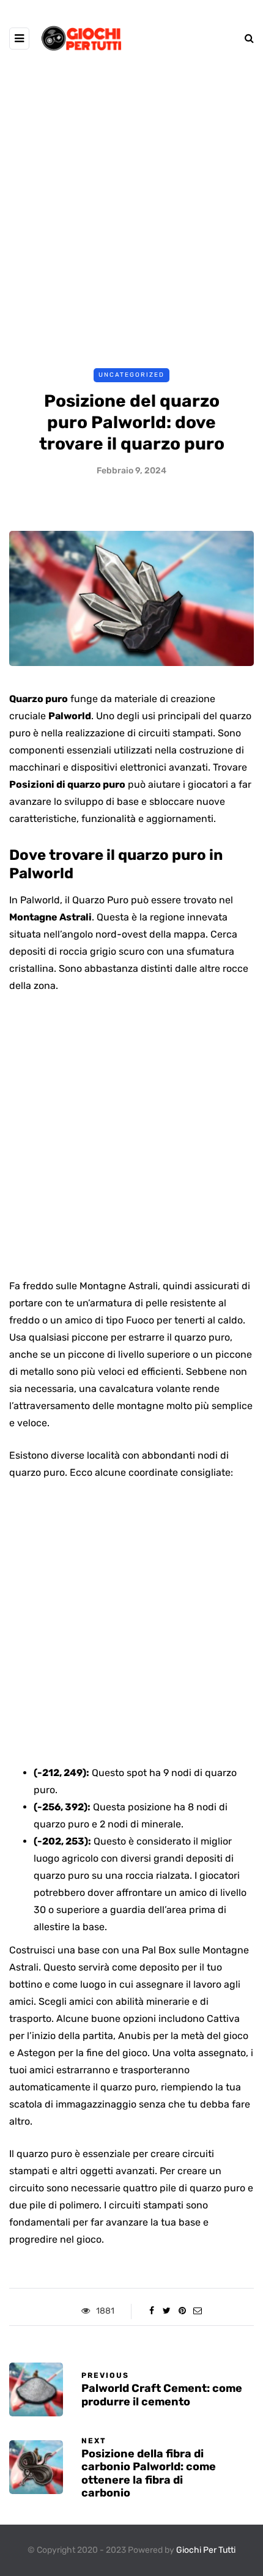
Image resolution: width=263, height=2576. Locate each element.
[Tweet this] (167, 2311)
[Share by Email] (197, 2311)
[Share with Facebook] (151, 2311)
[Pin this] (182, 2311)
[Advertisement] (131, 213)
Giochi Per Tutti (206, 2550)
